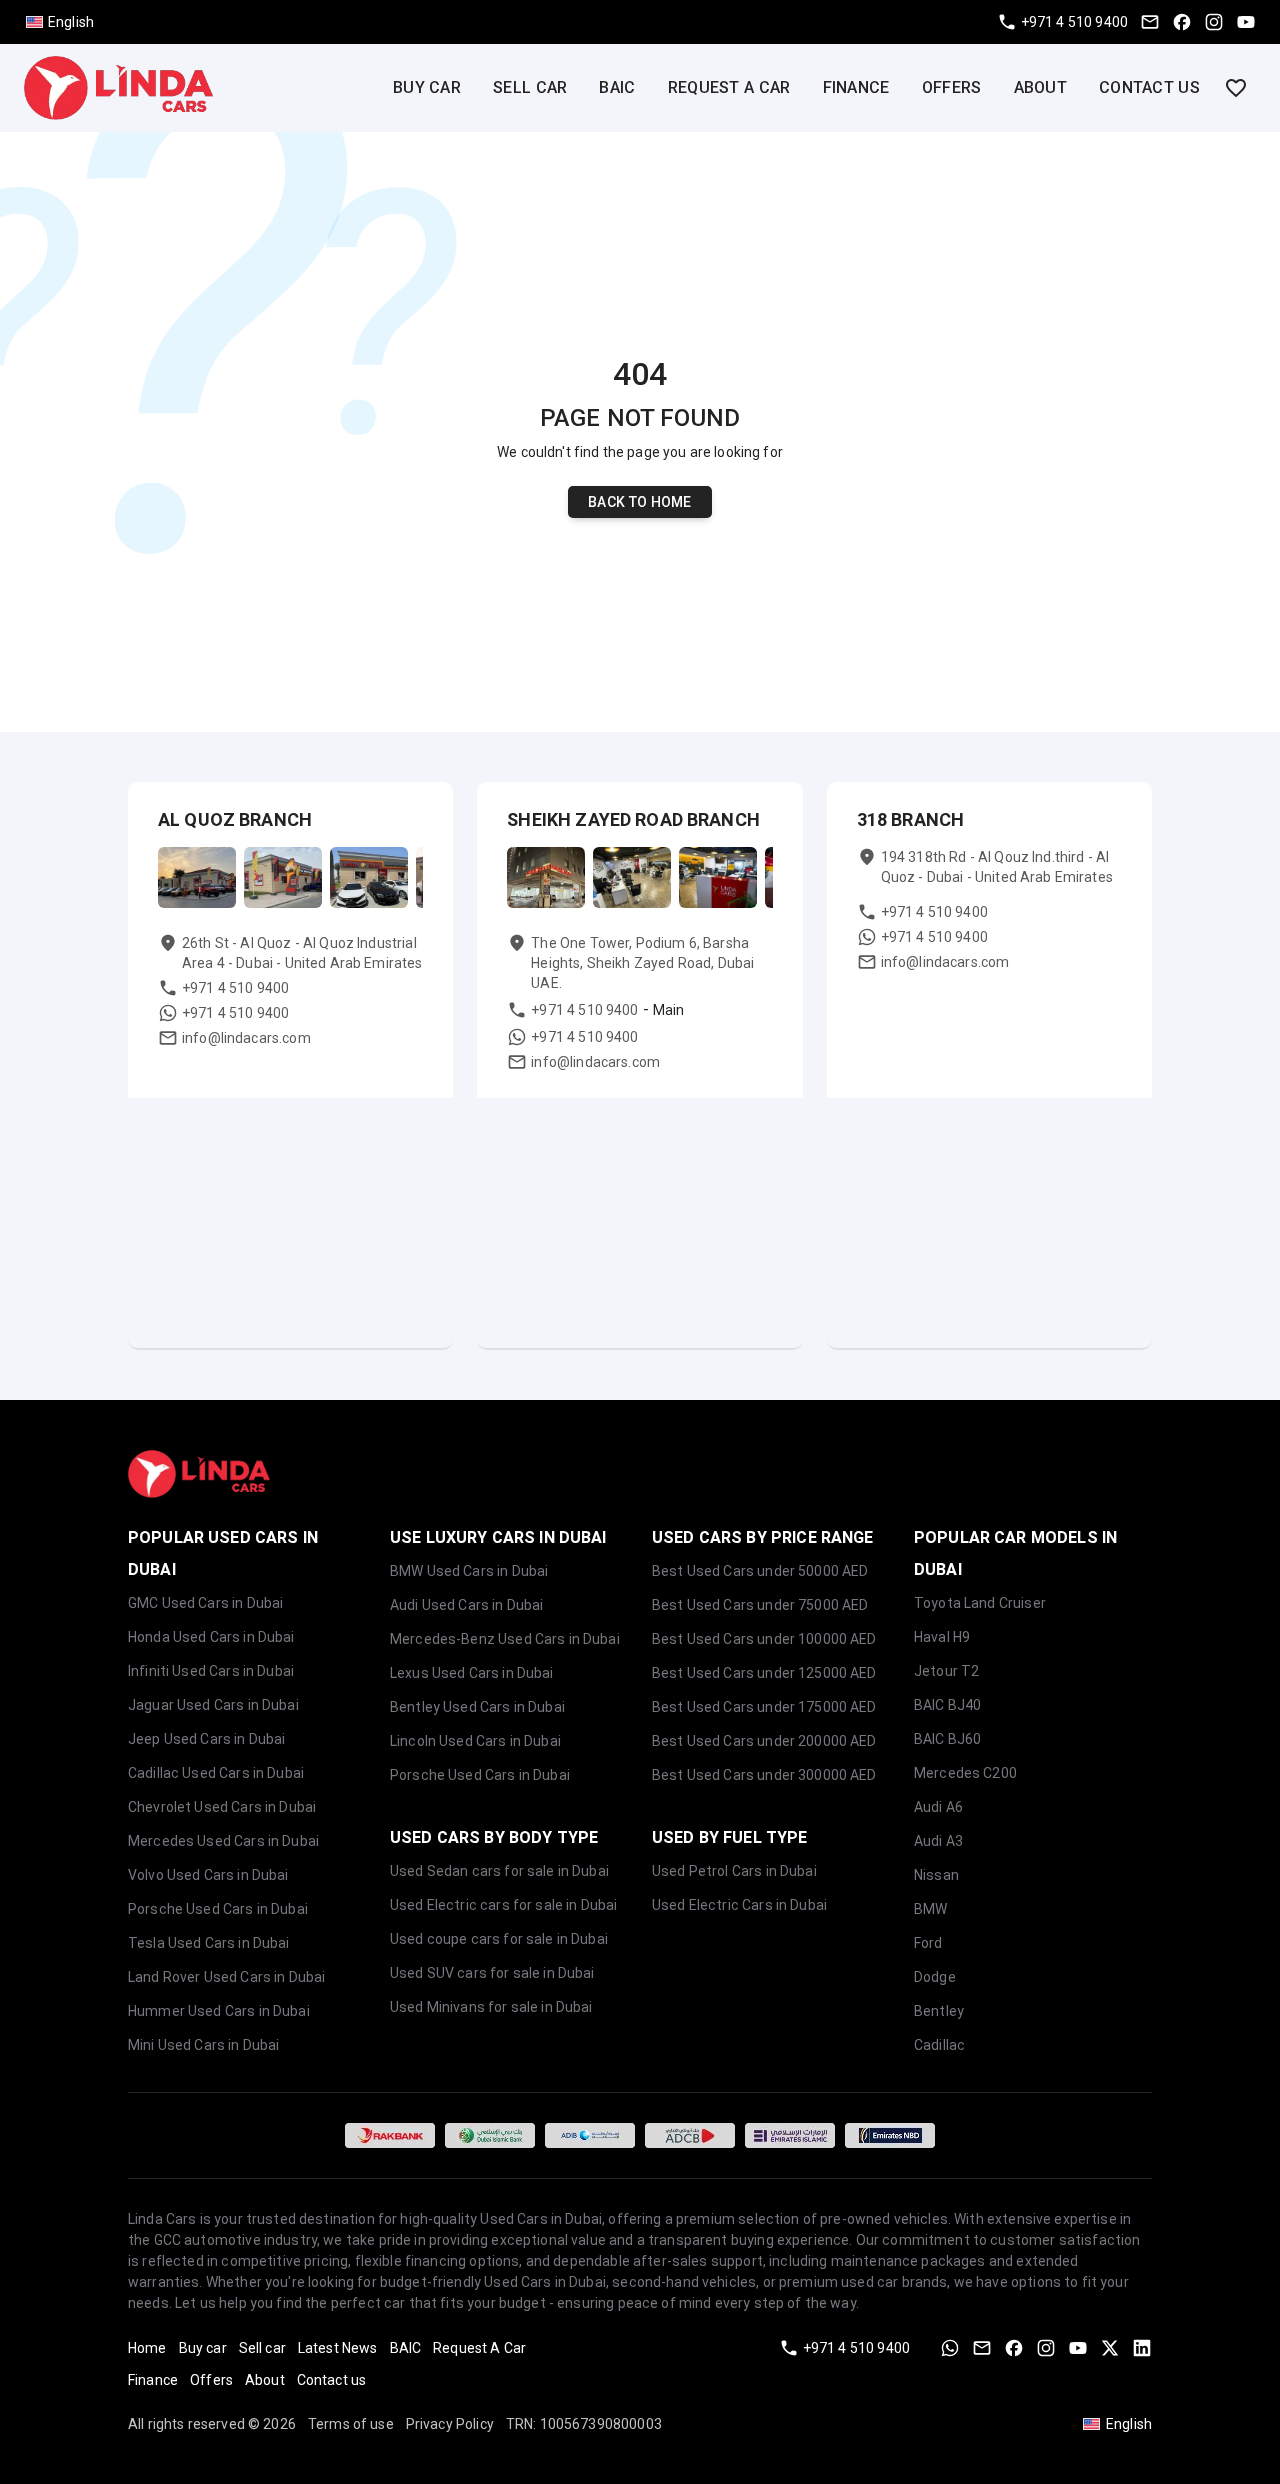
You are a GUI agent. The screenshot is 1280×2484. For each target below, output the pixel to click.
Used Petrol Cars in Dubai (734, 1871)
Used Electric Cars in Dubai (739, 1905)
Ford (928, 1943)
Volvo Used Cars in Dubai (208, 1875)
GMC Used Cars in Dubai (205, 1603)
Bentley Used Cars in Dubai (477, 1707)
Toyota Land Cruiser (980, 1603)
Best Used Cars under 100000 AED (764, 1639)
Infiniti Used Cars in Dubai (211, 1671)
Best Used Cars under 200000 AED (764, 1741)
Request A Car (729, 87)
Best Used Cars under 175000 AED (764, 1707)
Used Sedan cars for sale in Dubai (499, 1871)
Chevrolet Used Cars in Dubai (222, 1807)
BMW (930, 1909)
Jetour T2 (946, 1671)
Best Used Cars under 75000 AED (760, 1605)
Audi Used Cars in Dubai (466, 1605)
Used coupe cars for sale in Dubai (499, 1939)
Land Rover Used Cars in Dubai (226, 1977)
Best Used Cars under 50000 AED (760, 1571)
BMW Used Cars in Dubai (469, 1571)
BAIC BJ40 (947, 1705)
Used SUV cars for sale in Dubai (492, 1973)
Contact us (1149, 87)
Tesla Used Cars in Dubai (209, 1943)
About (1041, 87)
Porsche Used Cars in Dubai (218, 1909)
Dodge (935, 1977)
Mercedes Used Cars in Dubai (223, 1841)
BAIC (617, 87)
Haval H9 (942, 1637)
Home (147, 2348)
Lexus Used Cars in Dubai (472, 1673)
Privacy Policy (450, 2424)
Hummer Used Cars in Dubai (219, 2011)
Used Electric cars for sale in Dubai (503, 1905)
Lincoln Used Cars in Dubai (475, 1741)
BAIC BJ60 (947, 1739)
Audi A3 (938, 1841)
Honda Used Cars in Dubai (211, 1637)
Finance (856, 87)
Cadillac (939, 2045)
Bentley (939, 2011)
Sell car (530, 87)
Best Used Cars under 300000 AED (764, 1775)
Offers (952, 87)
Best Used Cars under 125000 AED (764, 1673)
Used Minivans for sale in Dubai (491, 2007)
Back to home (640, 502)
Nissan (936, 1875)
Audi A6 (938, 1807)
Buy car (427, 87)
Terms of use (351, 2424)
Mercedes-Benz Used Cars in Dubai (505, 1639)
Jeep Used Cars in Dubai (206, 1739)
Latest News (338, 2348)
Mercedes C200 (965, 1773)
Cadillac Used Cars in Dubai (216, 1773)
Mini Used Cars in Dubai (203, 2045)
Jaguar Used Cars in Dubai (213, 1705)
